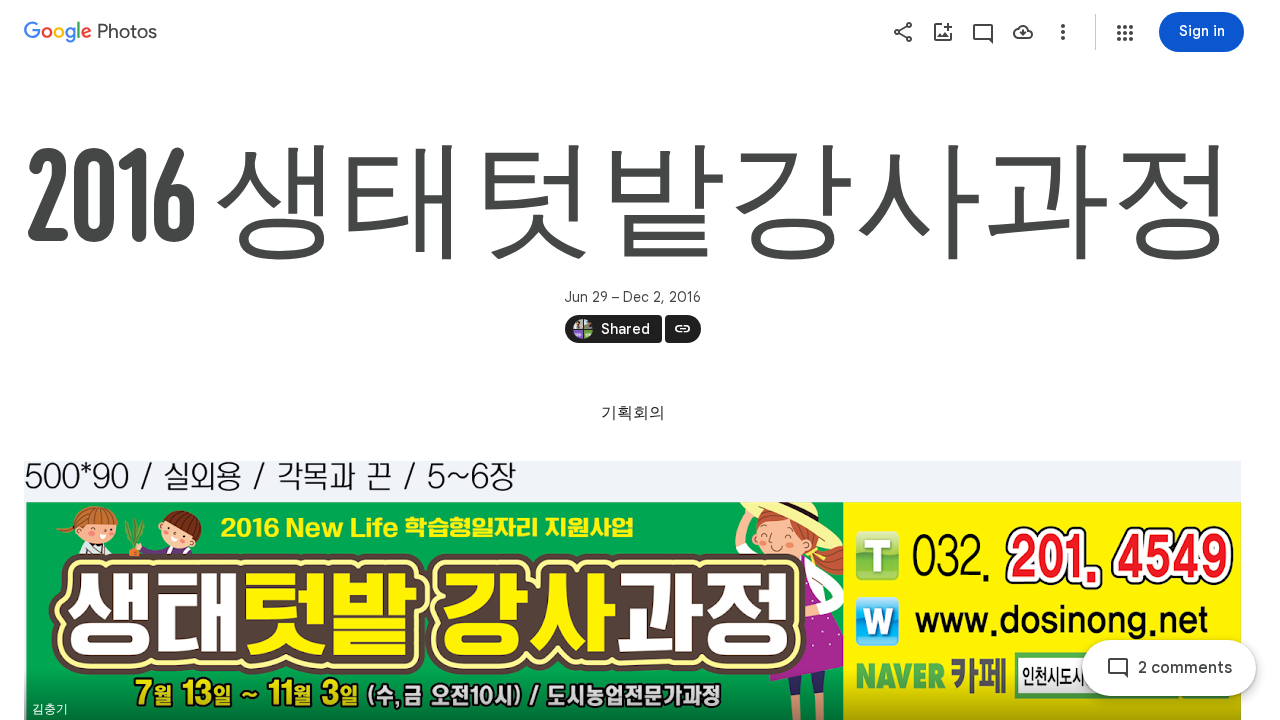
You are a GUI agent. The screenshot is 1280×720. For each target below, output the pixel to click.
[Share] (903, 32)
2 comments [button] (1185, 668)
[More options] (1063, 32)
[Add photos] (943, 32)
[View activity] (983, 32)
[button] (1125, 33)
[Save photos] (1023, 32)
